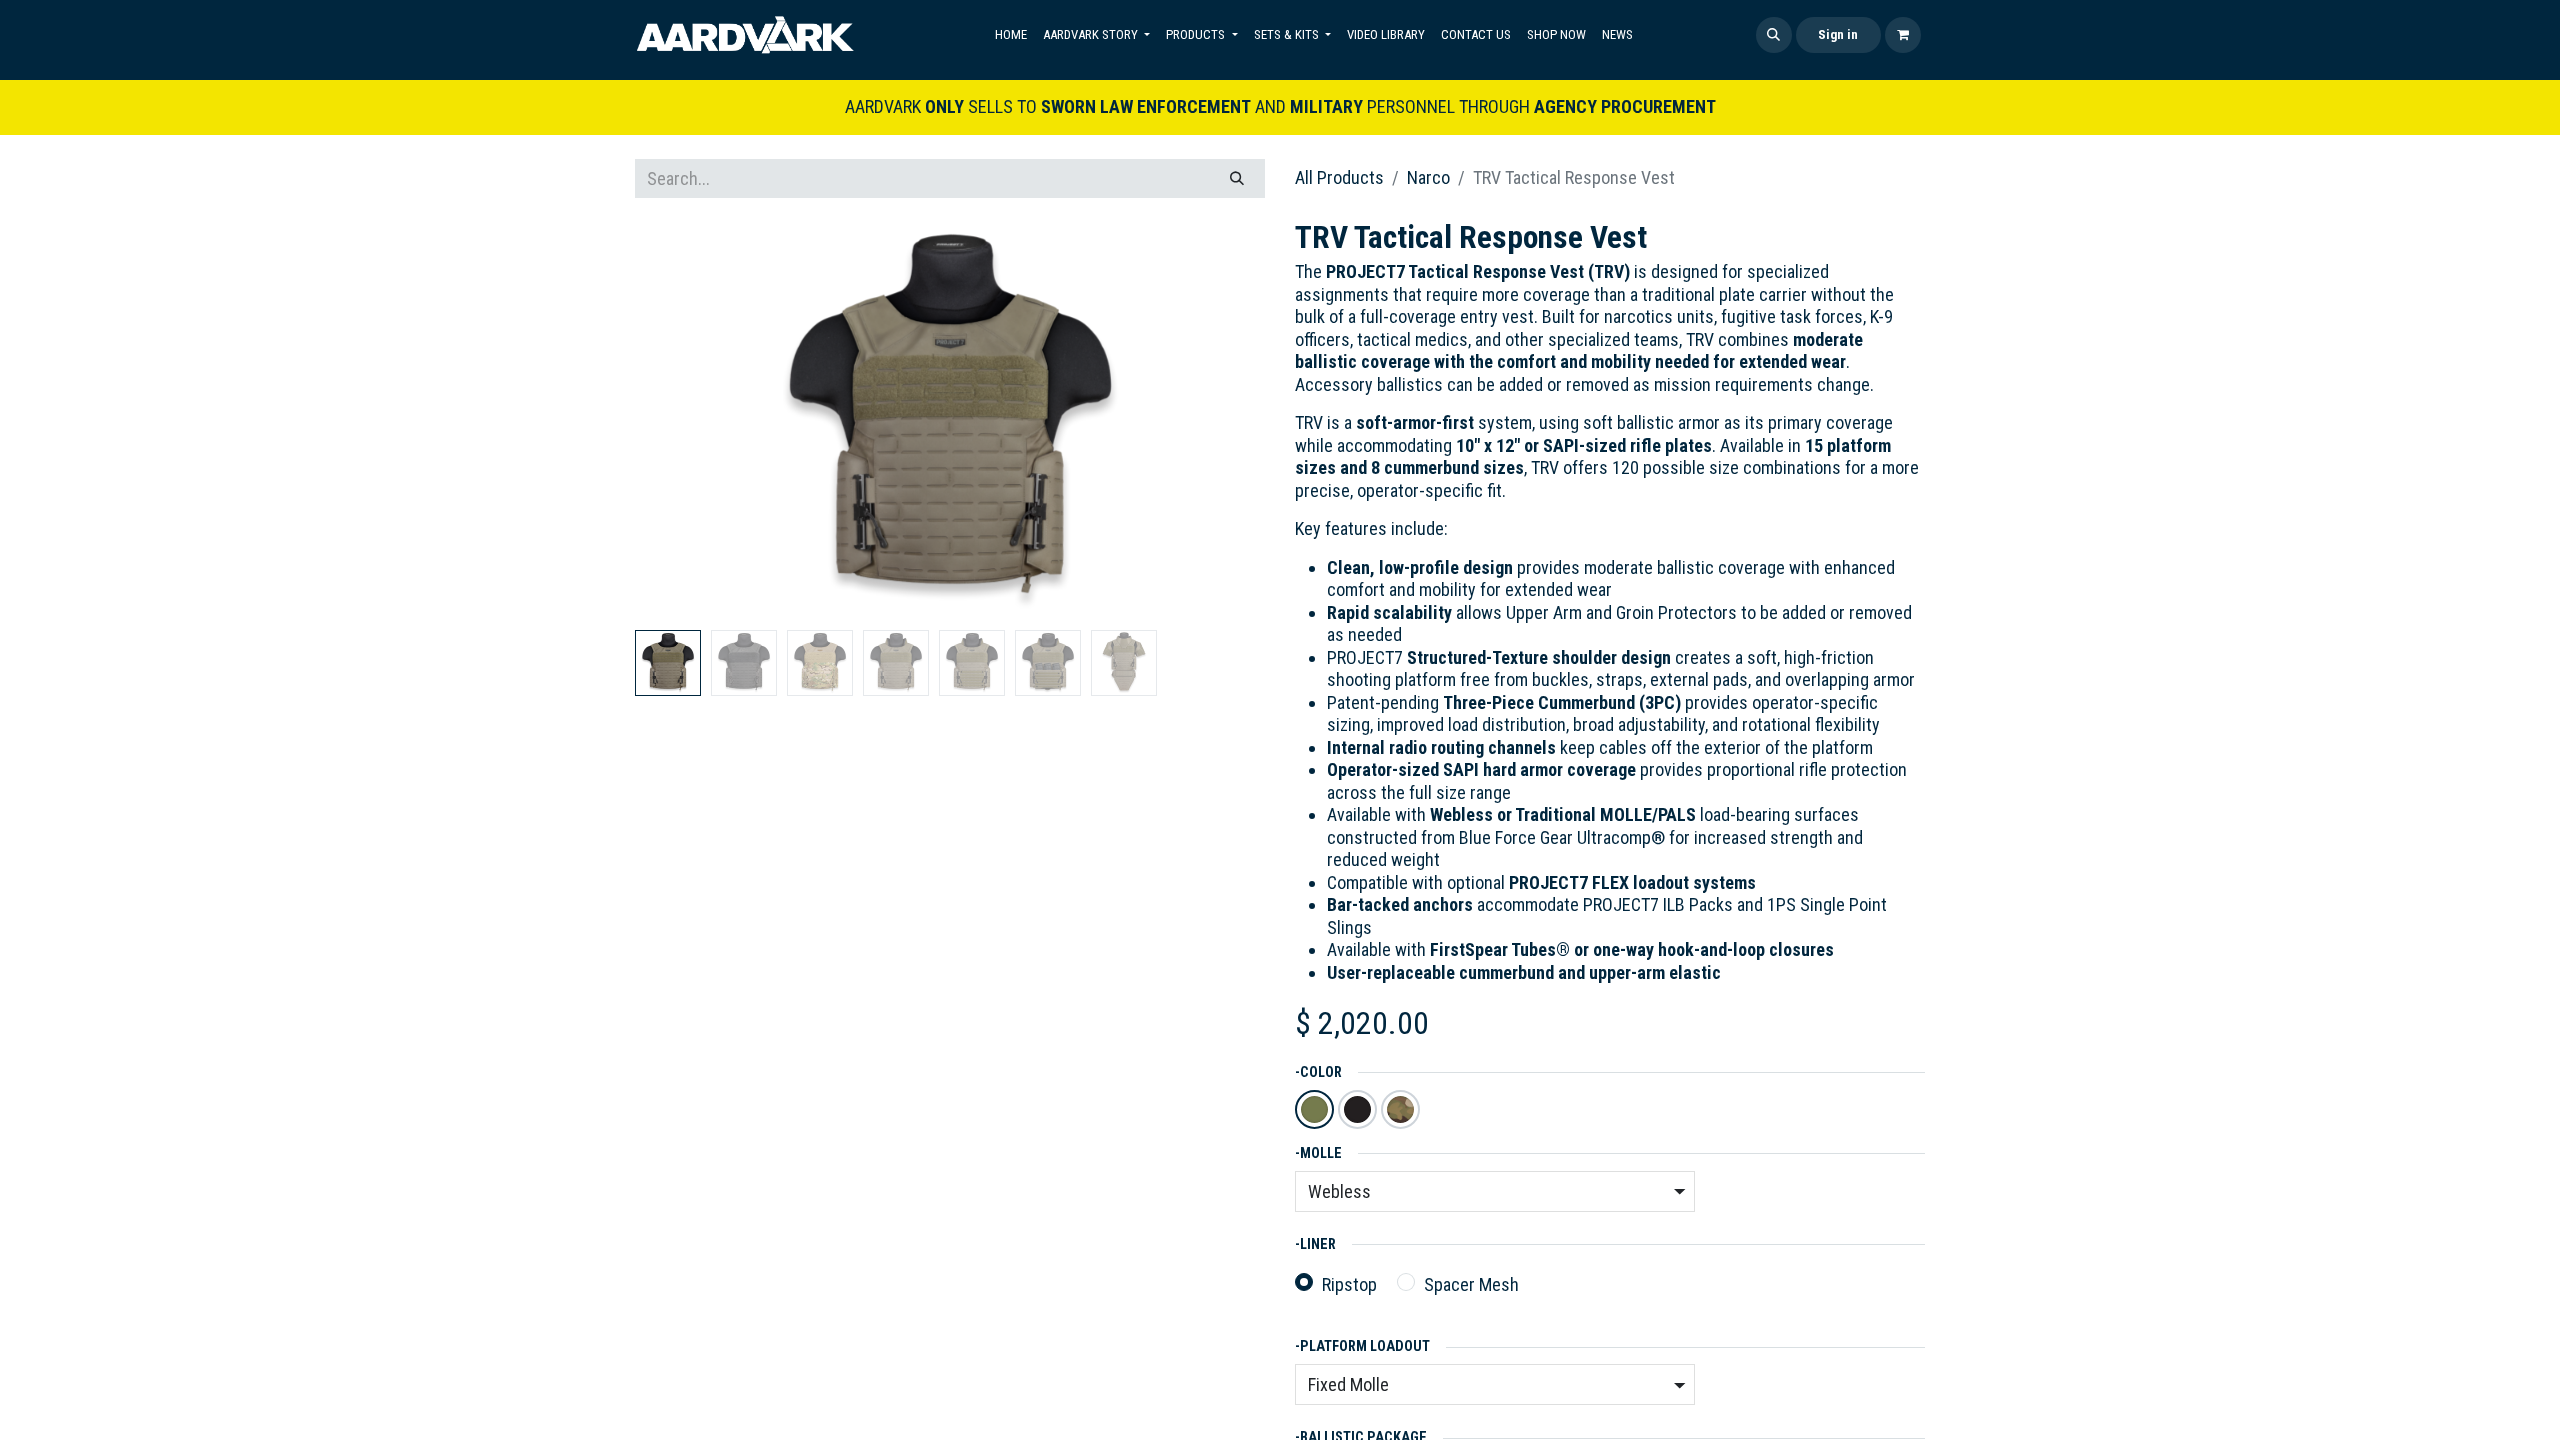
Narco (1428, 177)
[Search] (1237, 178)
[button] (1774, 35)
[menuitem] (1011, 35)
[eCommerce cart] (1903, 35)
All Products (1339, 177)
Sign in (1838, 34)
